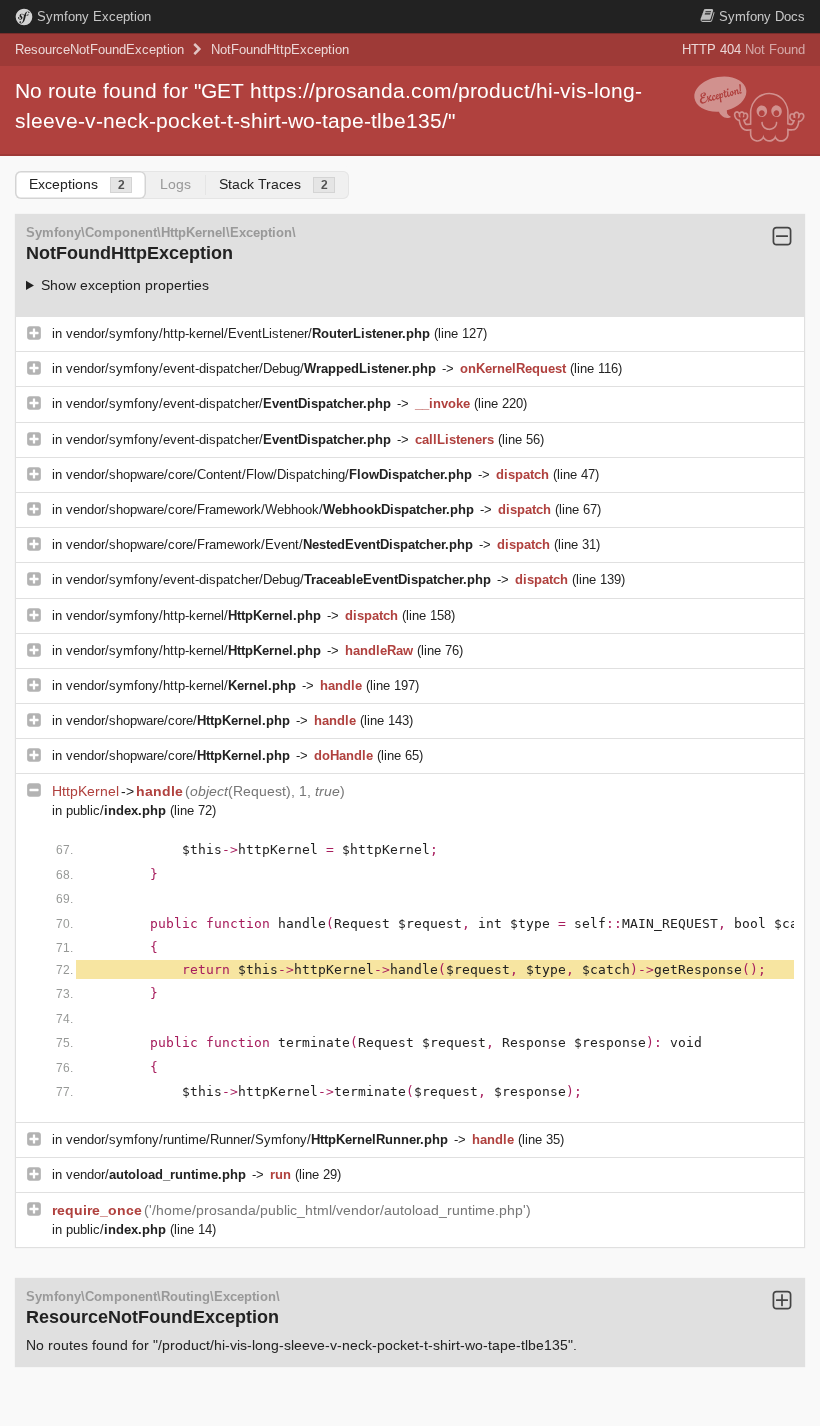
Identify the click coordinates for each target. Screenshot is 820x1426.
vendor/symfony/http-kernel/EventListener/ (248, 333)
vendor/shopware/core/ (178, 720)
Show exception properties (125, 285)
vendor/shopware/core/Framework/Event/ (269, 544)
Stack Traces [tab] (273, 184)
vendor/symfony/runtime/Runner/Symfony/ (257, 1139)
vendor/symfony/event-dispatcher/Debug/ (251, 368)
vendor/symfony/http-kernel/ (193, 615)
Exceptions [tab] (77, 184)
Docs (762, 16)
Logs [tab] (175, 184)
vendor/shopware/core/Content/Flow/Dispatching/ (269, 474)
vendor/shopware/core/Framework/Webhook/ (270, 509)
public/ (116, 810)
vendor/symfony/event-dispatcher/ (228, 403)
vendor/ (156, 1174)
